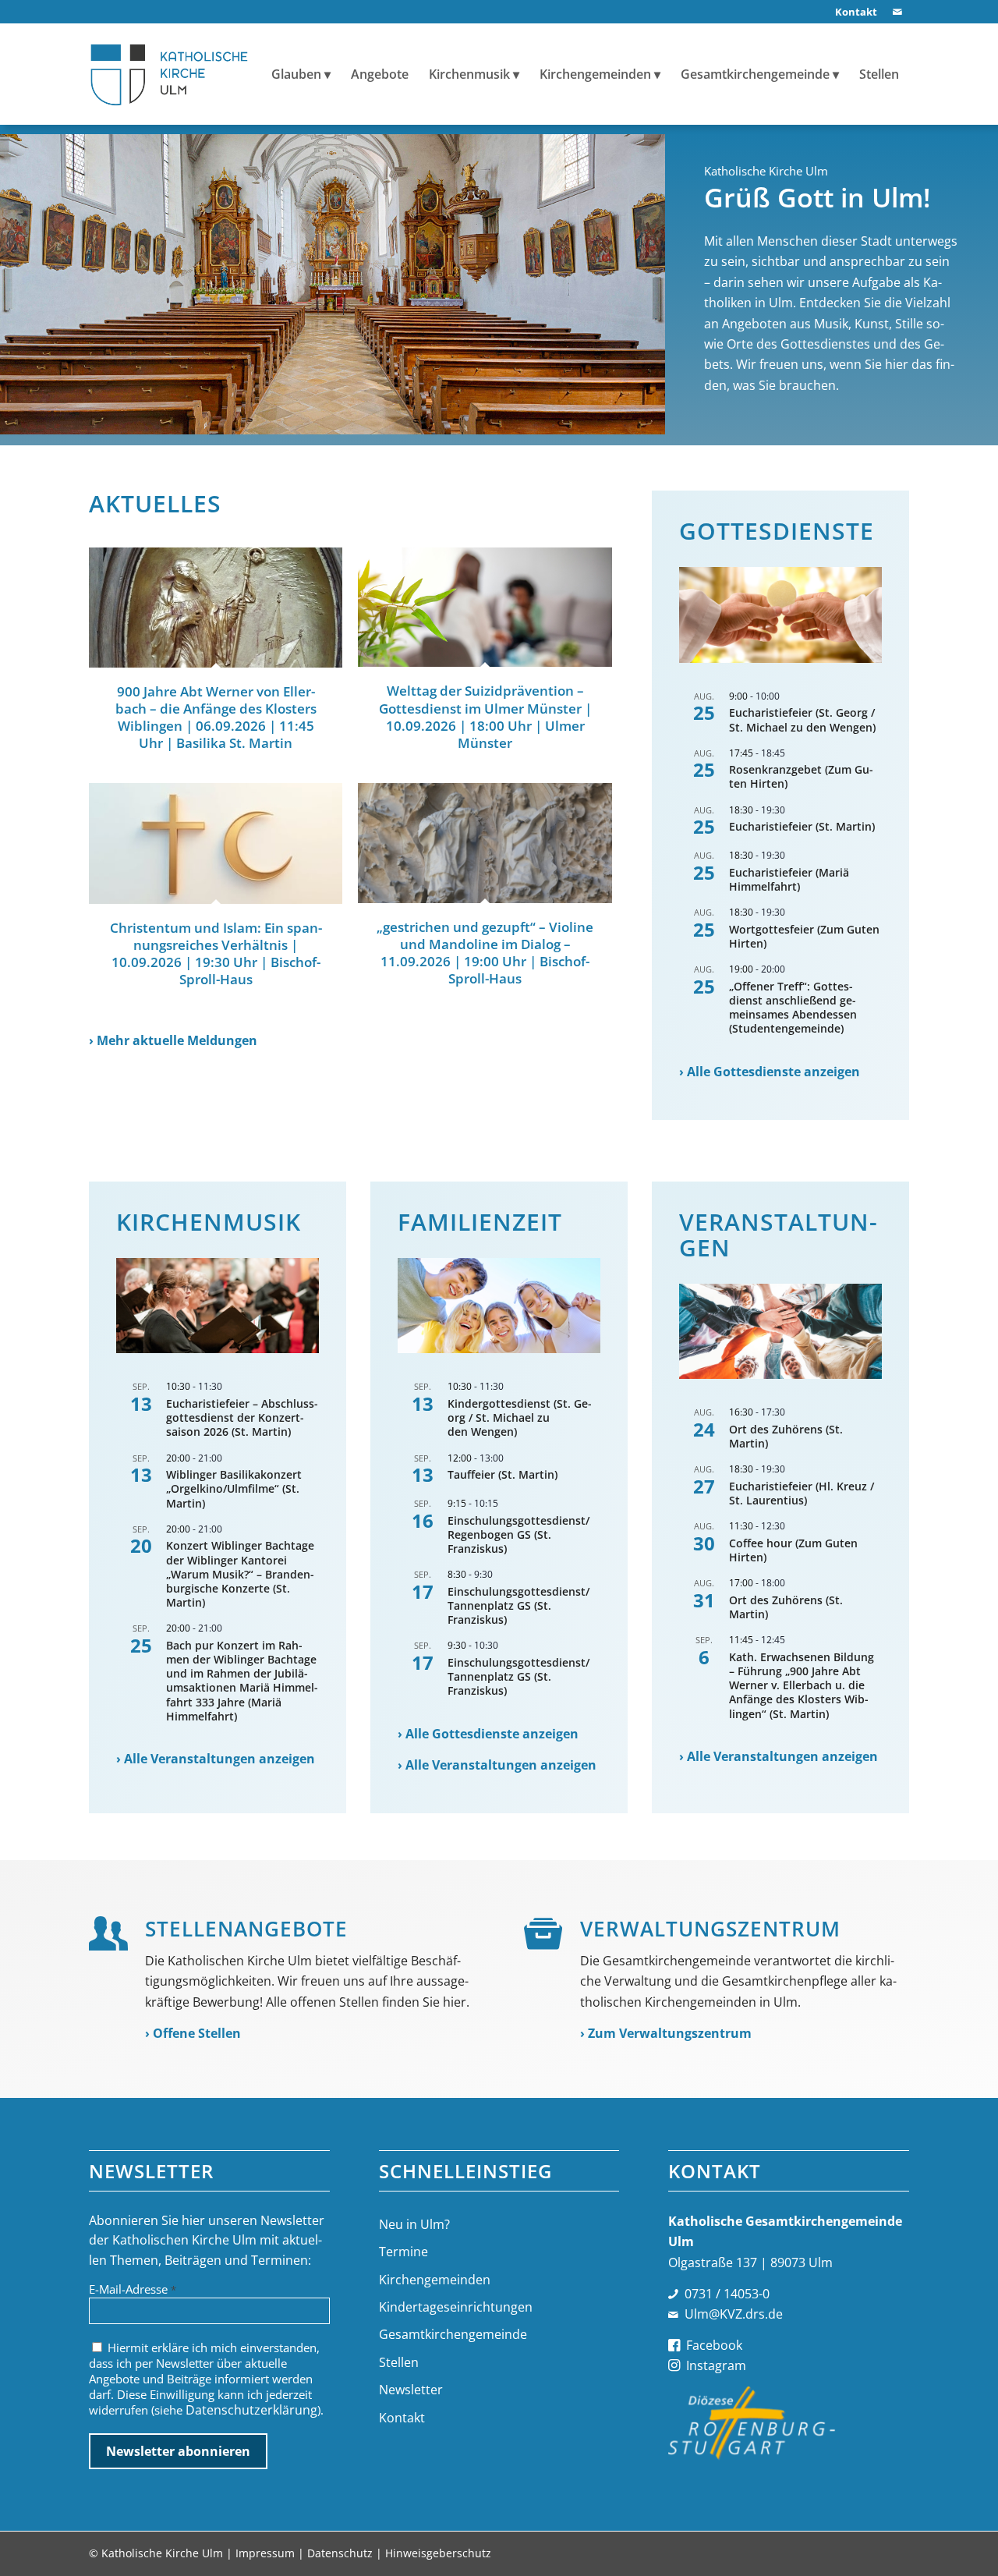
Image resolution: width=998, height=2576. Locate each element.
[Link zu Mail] (897, 12)
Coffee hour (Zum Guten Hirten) (793, 1550)
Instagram (716, 2365)
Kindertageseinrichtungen (456, 2307)
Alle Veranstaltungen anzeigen (219, 1759)
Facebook (714, 2345)
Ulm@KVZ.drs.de (734, 2314)
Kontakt (402, 2418)
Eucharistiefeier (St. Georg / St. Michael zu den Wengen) (802, 719)
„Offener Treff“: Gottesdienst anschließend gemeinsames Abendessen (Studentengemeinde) (793, 1008)
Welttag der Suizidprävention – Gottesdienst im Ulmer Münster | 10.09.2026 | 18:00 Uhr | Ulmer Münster (485, 716)
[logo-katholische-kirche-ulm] (170, 74)
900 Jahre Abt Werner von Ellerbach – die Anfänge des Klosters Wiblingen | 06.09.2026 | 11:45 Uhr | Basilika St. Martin (216, 717)
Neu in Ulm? (414, 2224)
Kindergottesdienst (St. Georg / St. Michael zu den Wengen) (520, 1417)
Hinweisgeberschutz (438, 2553)
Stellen (399, 2362)
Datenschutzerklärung (251, 2410)
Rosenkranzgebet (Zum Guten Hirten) (801, 776)
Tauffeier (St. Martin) (503, 1474)
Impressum (265, 2553)
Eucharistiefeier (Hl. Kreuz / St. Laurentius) (802, 1493)
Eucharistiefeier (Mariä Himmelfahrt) (789, 879)
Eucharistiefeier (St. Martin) (802, 826)
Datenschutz (340, 2553)
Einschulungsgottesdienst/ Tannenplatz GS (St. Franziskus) (518, 1605)
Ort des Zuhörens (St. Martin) (786, 1436)
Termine (403, 2252)
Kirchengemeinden (435, 2280)
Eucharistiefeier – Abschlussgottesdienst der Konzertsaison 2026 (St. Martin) (242, 1417)
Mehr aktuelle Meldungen (177, 1040)
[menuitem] (852, 12)
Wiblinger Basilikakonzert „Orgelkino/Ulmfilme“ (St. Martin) (234, 1488)
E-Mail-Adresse (133, 2289)
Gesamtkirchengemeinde (453, 2334)
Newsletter (411, 2390)
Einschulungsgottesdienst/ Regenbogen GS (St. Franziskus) (518, 1534)
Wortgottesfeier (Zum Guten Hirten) (804, 936)
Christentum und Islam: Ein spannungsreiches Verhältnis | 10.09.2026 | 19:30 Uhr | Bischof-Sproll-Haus (216, 953)
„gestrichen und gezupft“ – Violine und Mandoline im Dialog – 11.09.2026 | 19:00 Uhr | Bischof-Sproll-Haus (485, 953)
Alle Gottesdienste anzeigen (773, 1072)
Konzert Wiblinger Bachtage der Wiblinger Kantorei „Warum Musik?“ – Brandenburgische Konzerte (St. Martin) (240, 1574)
